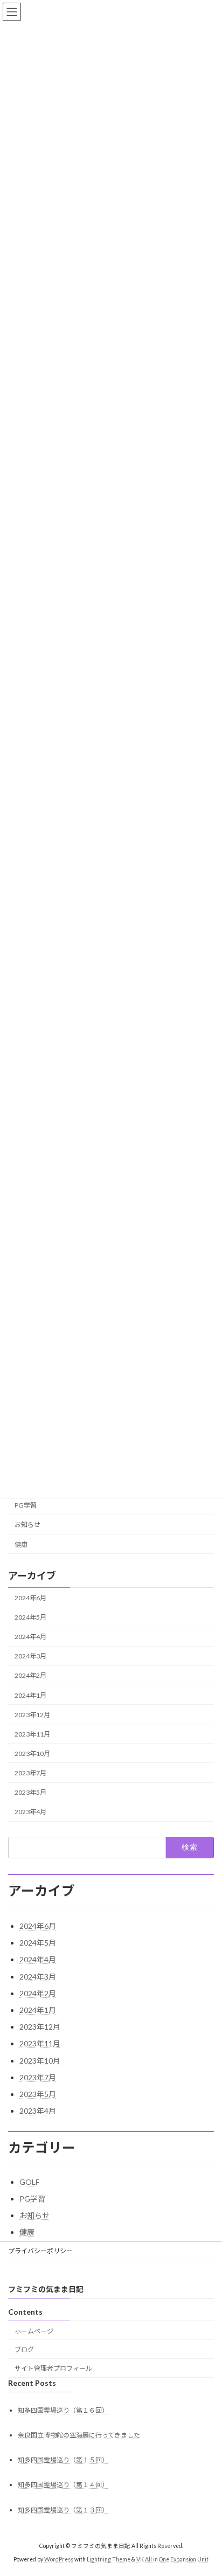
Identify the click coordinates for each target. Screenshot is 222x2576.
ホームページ (34, 2331)
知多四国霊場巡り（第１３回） (63, 2510)
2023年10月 (32, 1754)
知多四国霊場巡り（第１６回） (63, 2410)
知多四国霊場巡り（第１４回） (63, 2485)
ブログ (24, 2349)
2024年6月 (30, 1598)
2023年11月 (32, 1734)
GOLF (29, 2182)
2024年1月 (30, 1695)
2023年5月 (30, 1793)
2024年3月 (30, 1657)
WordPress (59, 2559)
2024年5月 (30, 1618)
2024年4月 (30, 1637)
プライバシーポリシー (40, 2251)
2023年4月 (30, 1812)
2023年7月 (30, 1773)
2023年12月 (32, 1715)
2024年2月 (30, 1676)
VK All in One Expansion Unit (172, 2559)
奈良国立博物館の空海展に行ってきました (79, 2435)
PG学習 (26, 1506)
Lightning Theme (109, 2559)
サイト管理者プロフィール (53, 2368)
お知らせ (27, 1525)
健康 (21, 1544)
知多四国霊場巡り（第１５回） (63, 2460)
